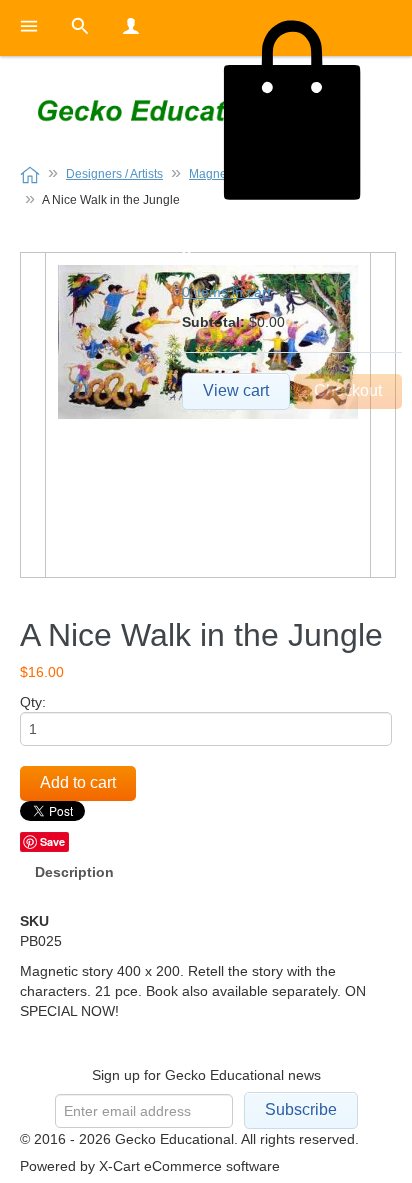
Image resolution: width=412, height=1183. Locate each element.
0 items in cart (226, 292)
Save (52, 841)
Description (74, 872)
